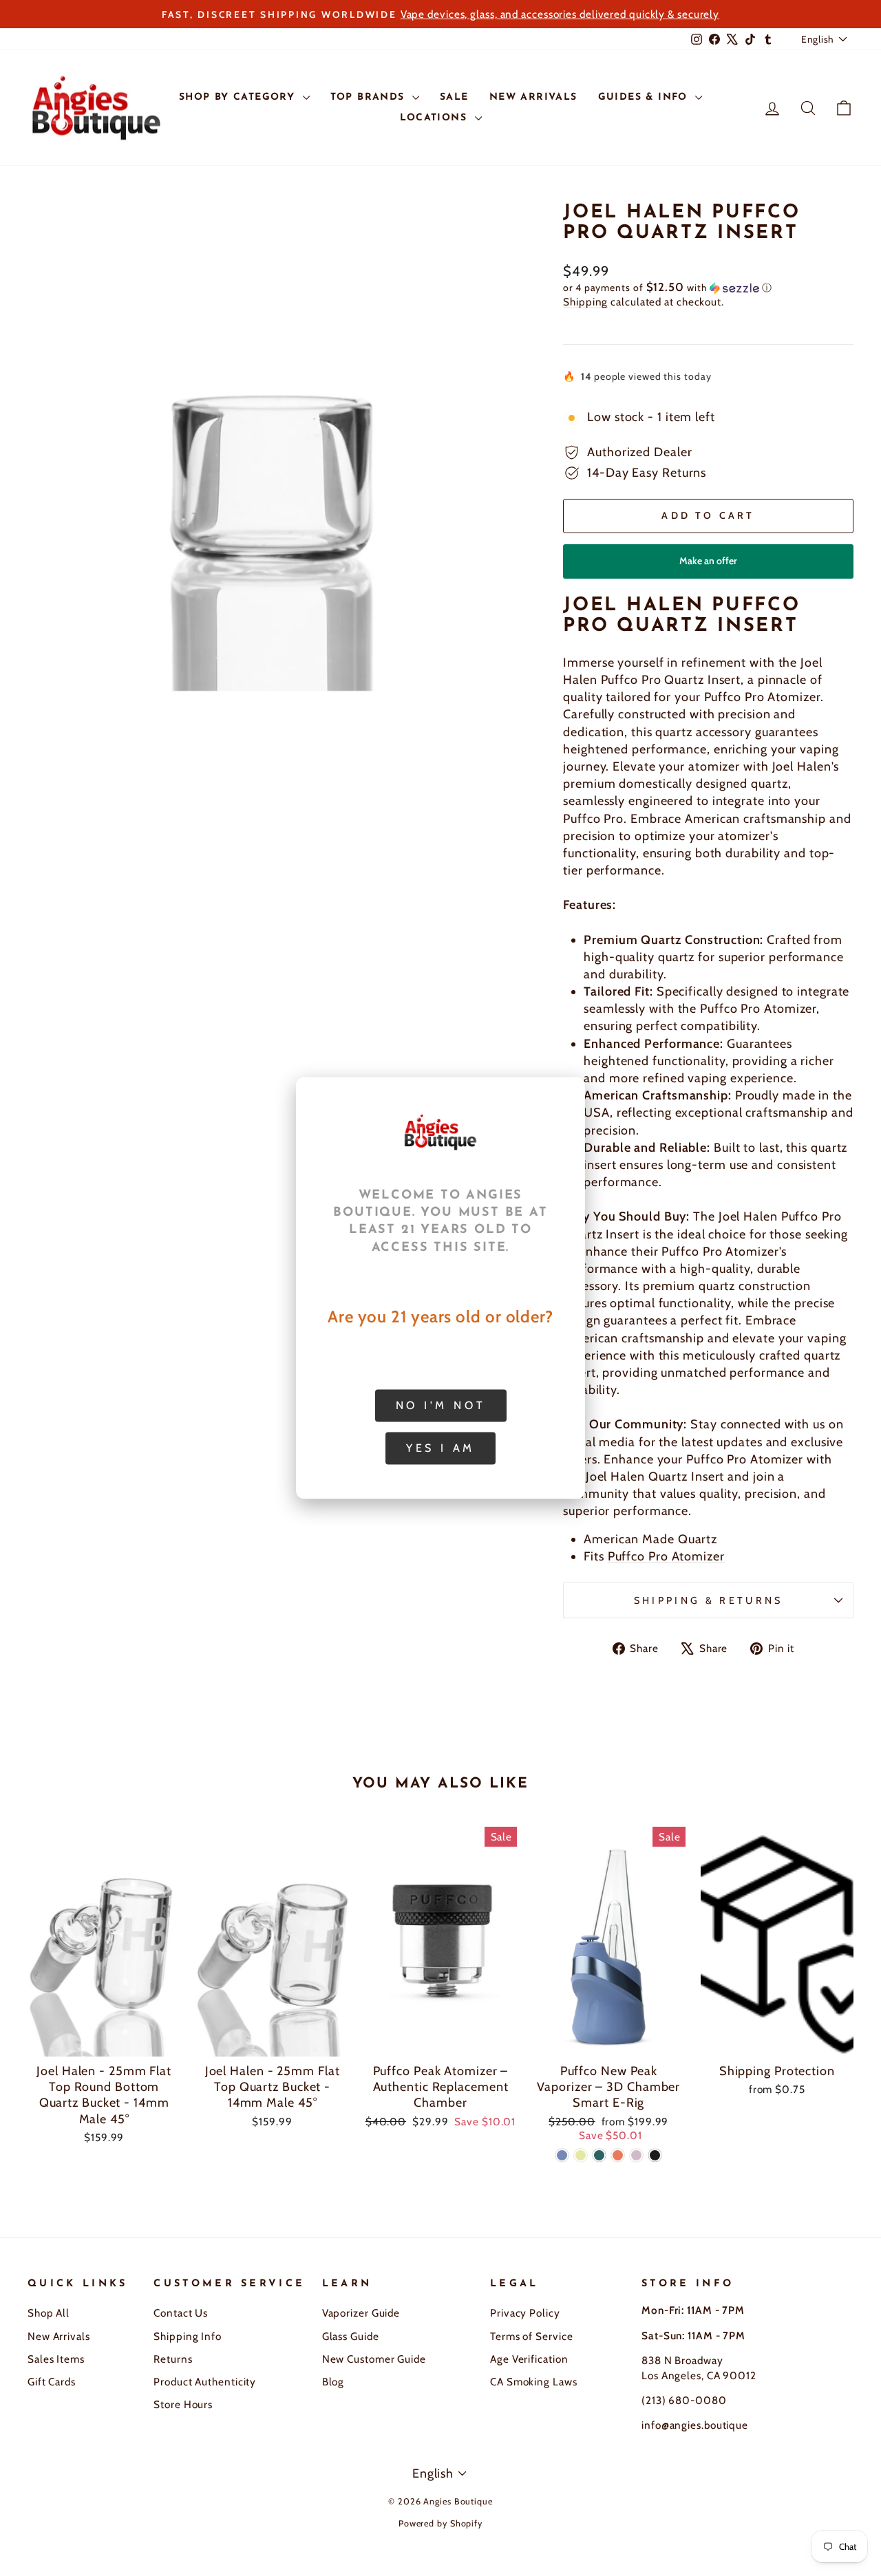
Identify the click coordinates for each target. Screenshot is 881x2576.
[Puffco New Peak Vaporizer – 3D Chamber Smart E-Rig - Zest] (581, 2155)
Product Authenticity (205, 2382)
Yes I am (440, 1448)
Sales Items (56, 2359)
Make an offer (708, 567)
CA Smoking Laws (534, 2382)
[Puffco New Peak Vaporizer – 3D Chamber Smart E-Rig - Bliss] (636, 2155)
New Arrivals (59, 2336)
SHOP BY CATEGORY (239, 97)
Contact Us (181, 2313)
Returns (173, 2359)
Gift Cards (52, 2382)
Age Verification (529, 2359)
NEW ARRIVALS (533, 97)
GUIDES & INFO (645, 97)
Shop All (49, 2313)
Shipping (585, 302)
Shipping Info (188, 2336)
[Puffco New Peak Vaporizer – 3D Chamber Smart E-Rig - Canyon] (618, 2155)
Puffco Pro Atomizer (666, 1556)
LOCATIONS (436, 118)
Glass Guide (351, 2336)
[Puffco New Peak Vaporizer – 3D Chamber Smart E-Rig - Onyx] (655, 2155)
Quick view (104, 2040)
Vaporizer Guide (361, 2313)
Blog (333, 2382)
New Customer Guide (374, 2359)
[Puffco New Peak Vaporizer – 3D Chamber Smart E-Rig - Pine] (599, 2155)
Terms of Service (531, 2336)
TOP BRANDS (370, 97)
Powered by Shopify (440, 2523)
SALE (454, 97)
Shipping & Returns (709, 1600)
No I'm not (441, 1405)
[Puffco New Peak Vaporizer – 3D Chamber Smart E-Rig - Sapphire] (562, 2155)
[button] (708, 288)
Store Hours (183, 2404)
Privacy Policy (525, 2313)
